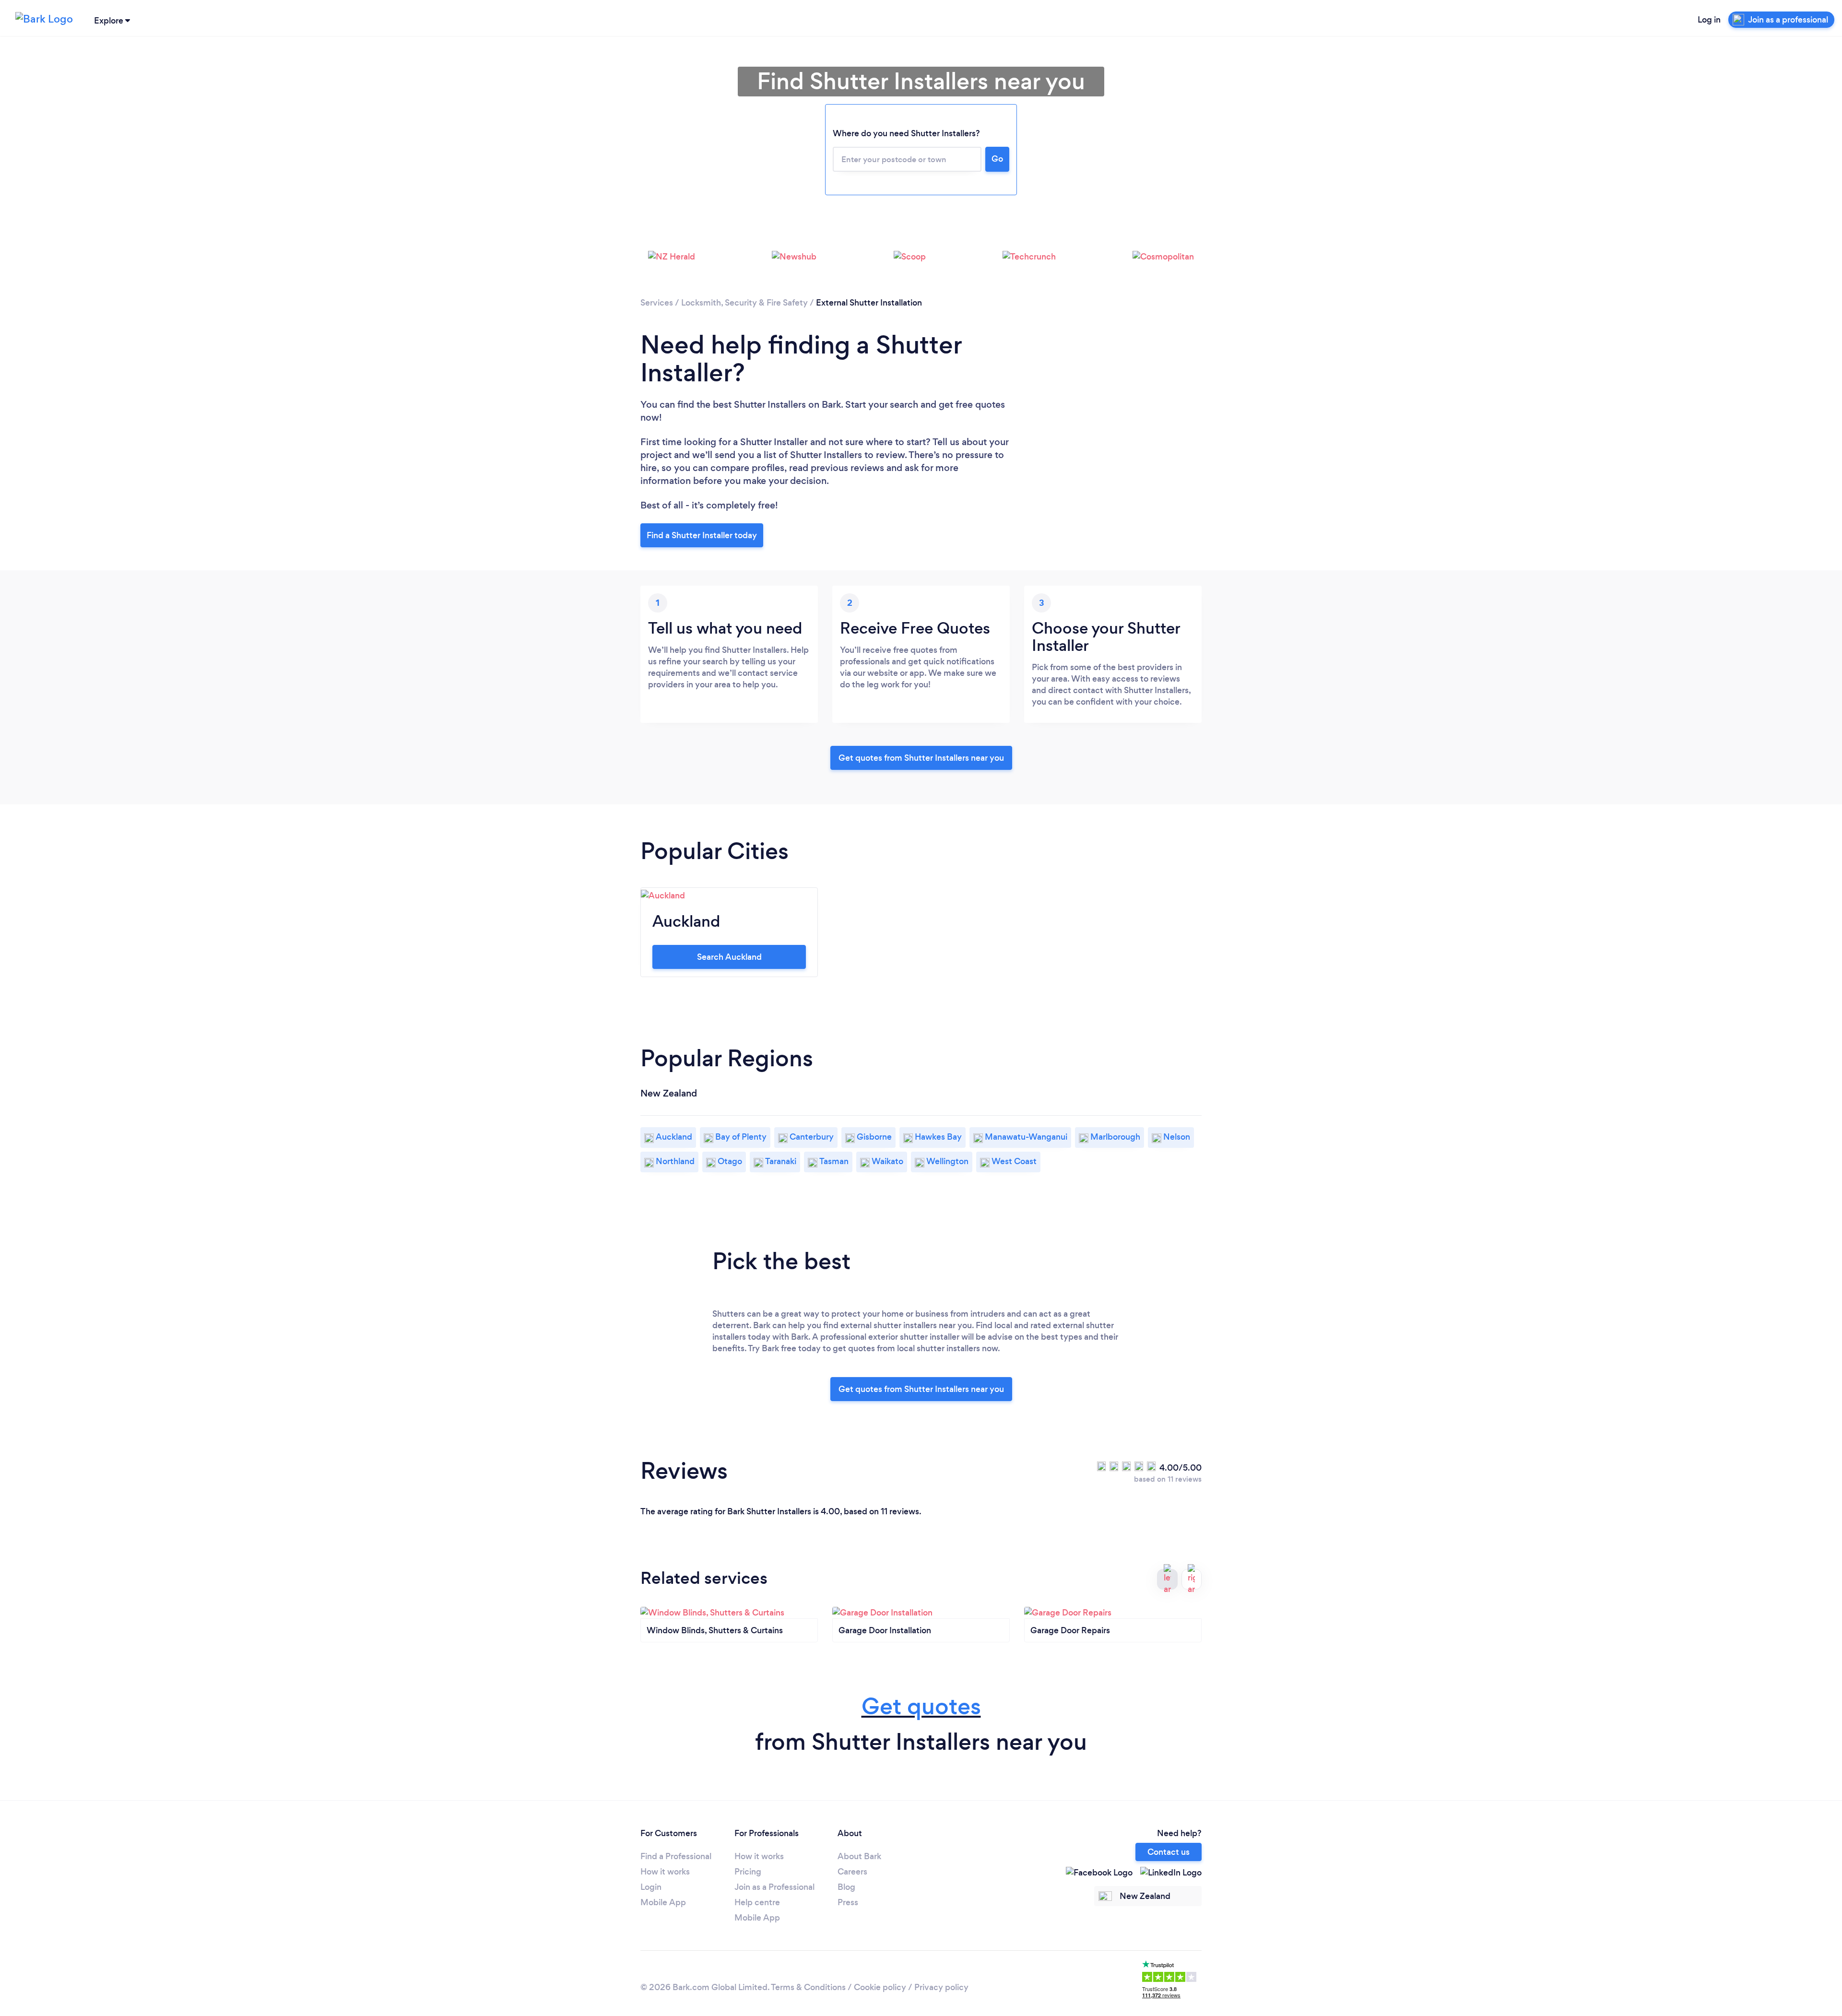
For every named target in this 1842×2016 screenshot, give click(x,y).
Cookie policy (880, 1987)
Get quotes (921, 1706)
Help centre (757, 1902)
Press (848, 1902)
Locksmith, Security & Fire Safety (744, 303)
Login (651, 1887)
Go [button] (997, 159)
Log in (1709, 20)
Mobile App (663, 1902)
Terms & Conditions (808, 1987)
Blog (846, 1887)
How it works (665, 1872)
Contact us (1169, 1852)
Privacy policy (941, 1987)
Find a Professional (676, 1856)
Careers (852, 1872)
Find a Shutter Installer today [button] (702, 535)
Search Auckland (729, 957)
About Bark (859, 1856)
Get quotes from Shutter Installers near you (921, 758)
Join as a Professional (774, 1887)
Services (657, 303)
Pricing (748, 1872)
